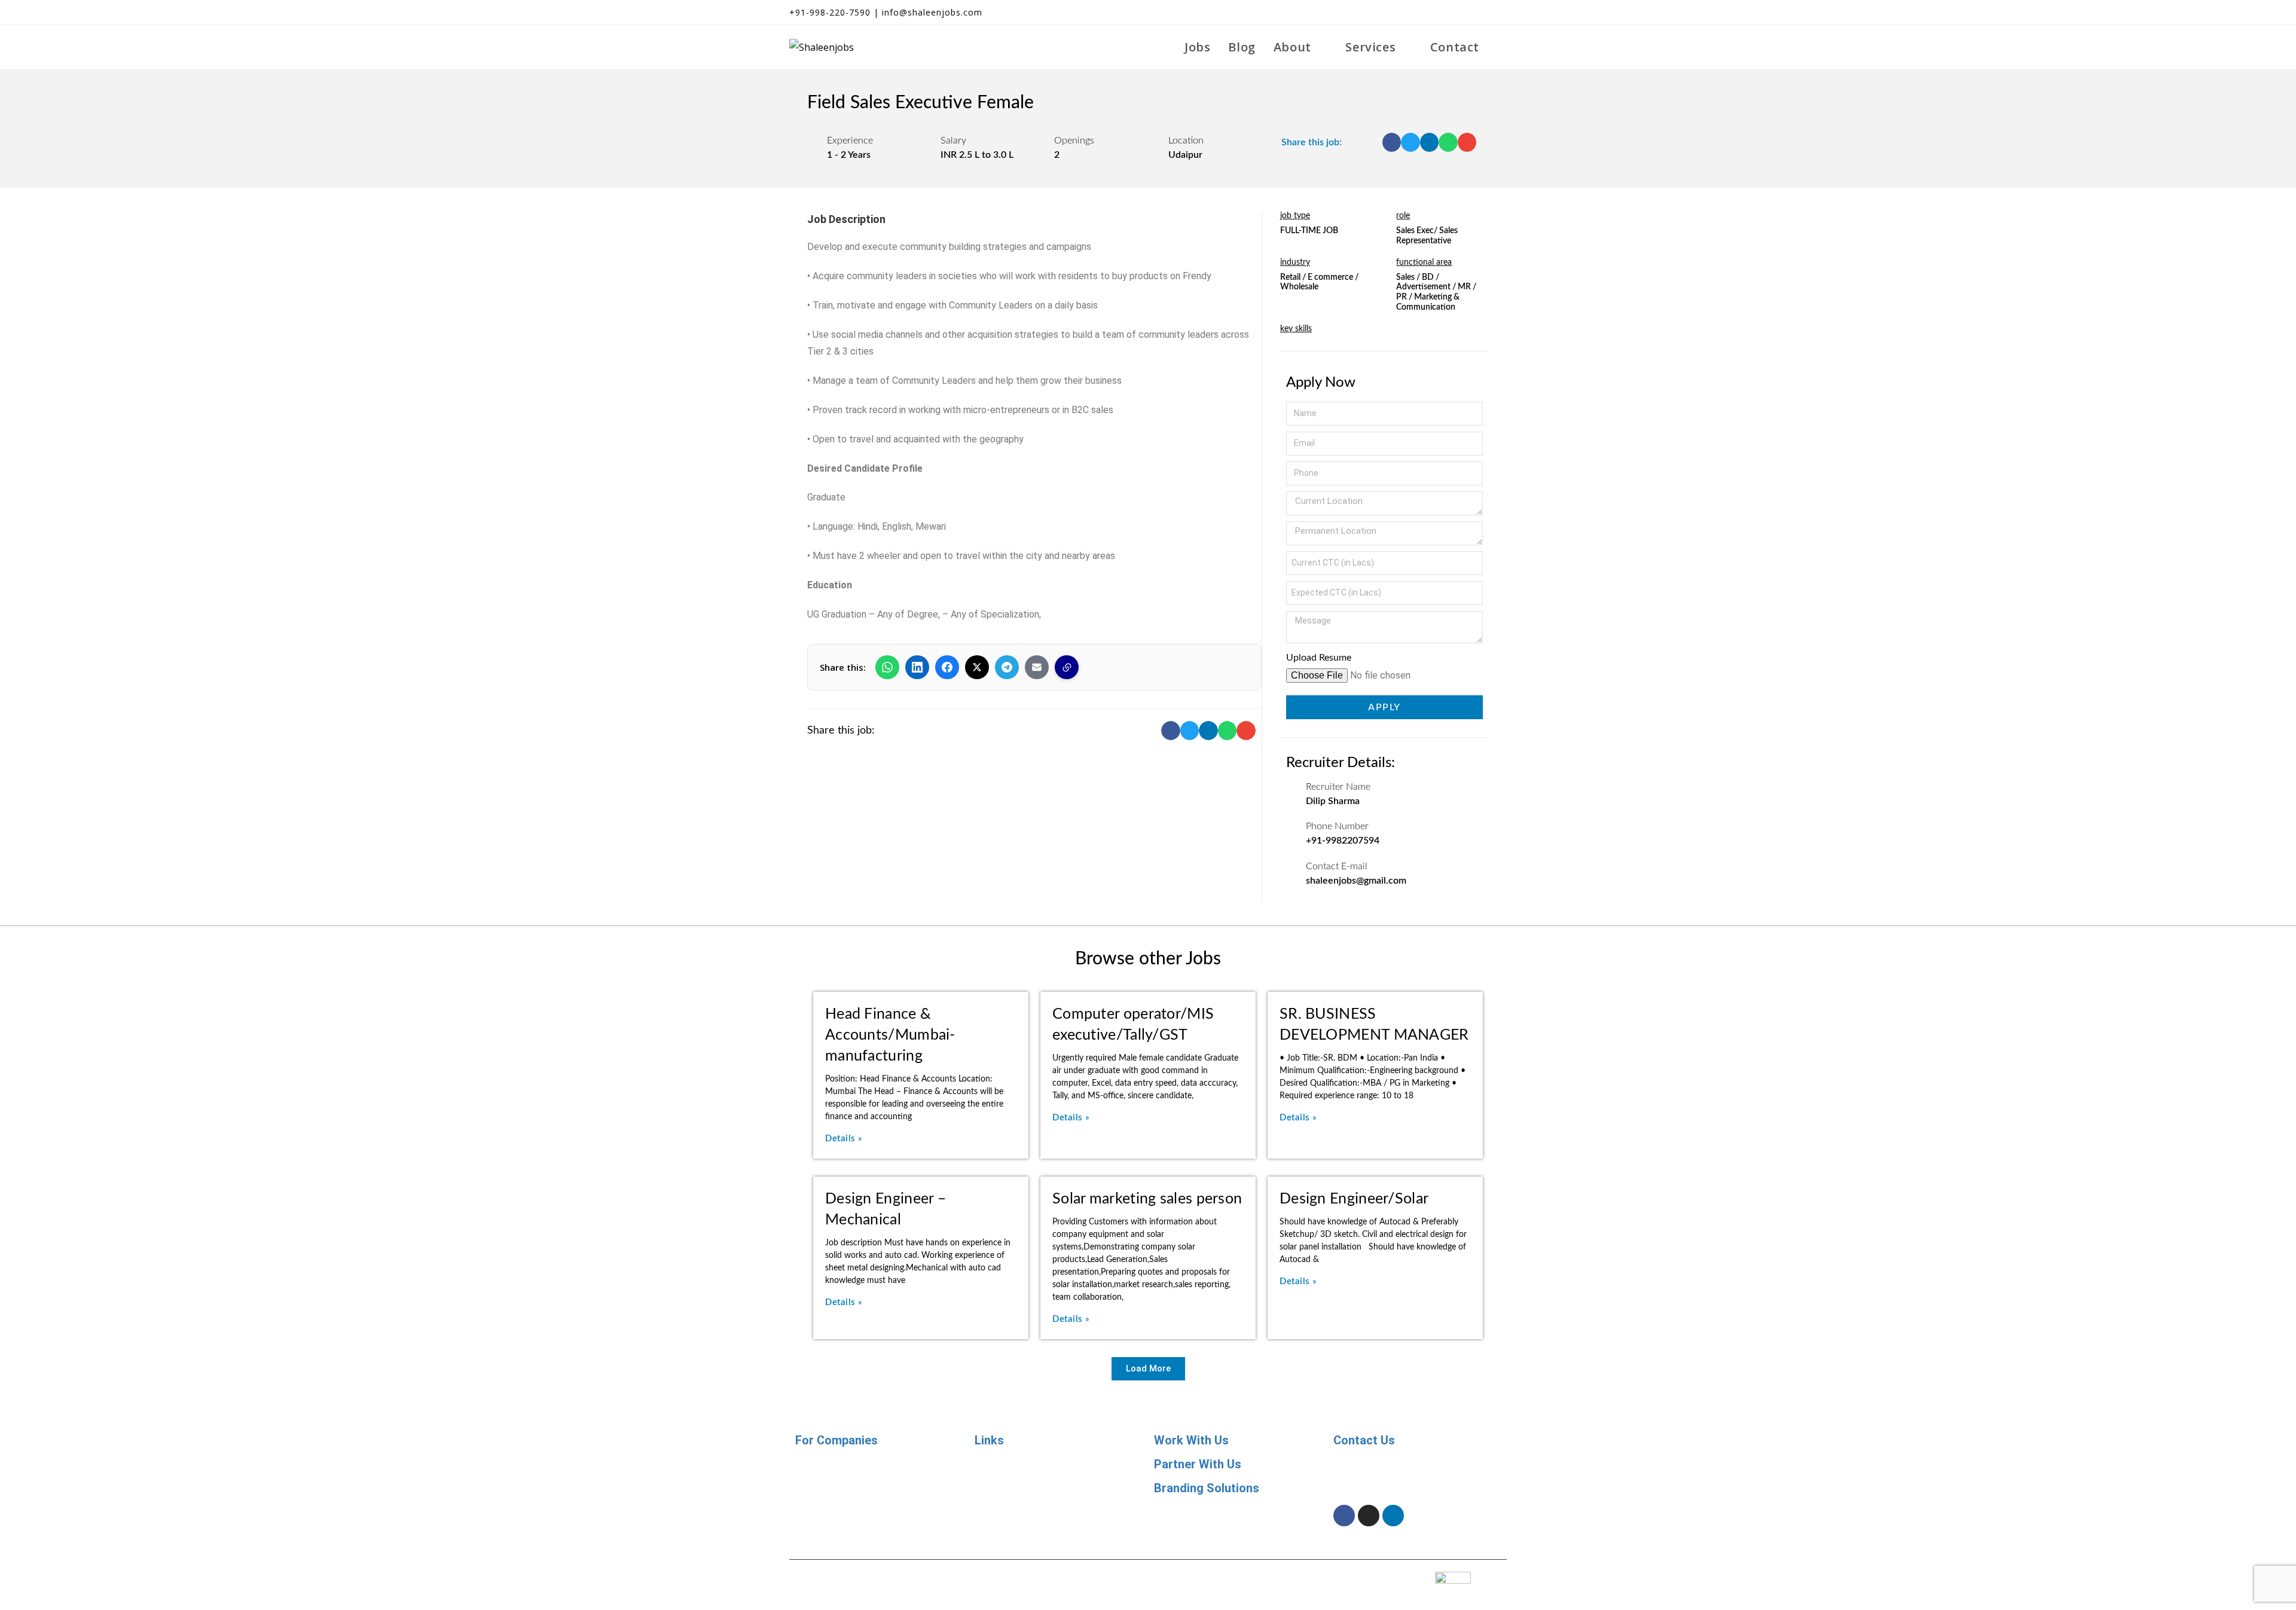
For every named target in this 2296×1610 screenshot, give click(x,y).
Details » (844, 1139)
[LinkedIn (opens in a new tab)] (1480, 13)
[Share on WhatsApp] (887, 667)
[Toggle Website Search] (1502, 47)
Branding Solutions (1207, 1488)
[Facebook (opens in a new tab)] (1459, 13)
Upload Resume (1319, 658)
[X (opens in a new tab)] (1437, 13)
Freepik (1217, 1575)
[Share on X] (977, 667)
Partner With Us (1198, 1464)
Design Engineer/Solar (1354, 1199)
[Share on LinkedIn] (917, 667)
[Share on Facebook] (947, 667)
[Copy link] (1067, 667)
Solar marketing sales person (1147, 1199)
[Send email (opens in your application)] (1499, 13)
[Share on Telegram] (1007, 667)
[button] (1392, 142)
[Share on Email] (1037, 667)
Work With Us (1191, 1440)
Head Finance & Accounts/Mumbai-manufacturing (890, 1035)
